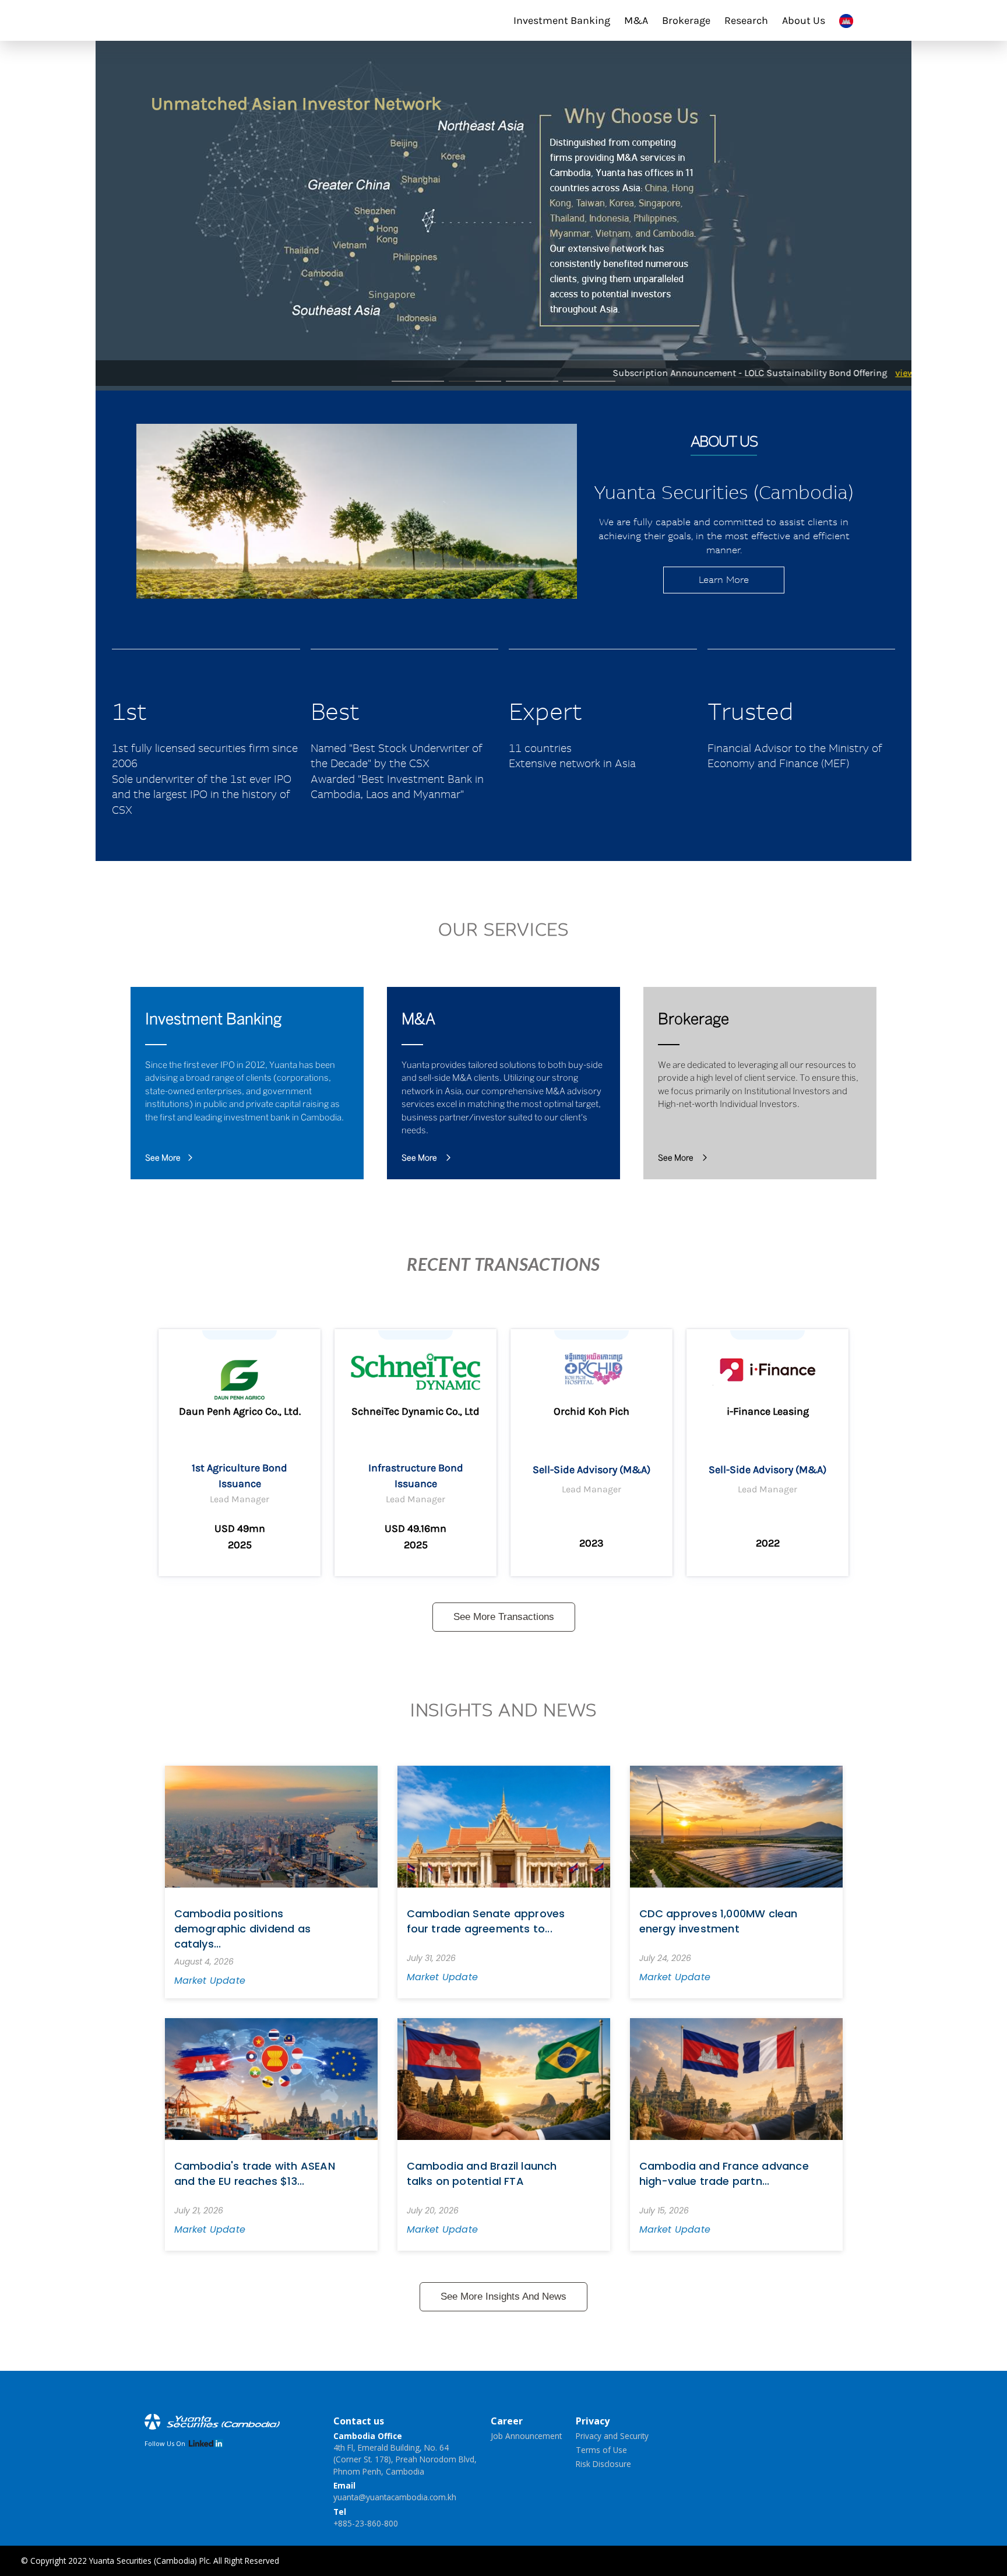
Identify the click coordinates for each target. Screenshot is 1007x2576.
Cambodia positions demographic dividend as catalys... (243, 1929)
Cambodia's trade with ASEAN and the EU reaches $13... (255, 2173)
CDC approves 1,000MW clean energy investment (719, 1921)
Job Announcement (526, 2436)
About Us (804, 20)
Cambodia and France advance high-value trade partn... (724, 2173)
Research (746, 20)
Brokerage (686, 20)
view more (862, 373)
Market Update (210, 1981)
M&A (636, 20)
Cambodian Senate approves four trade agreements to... (486, 1921)
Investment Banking (562, 20)
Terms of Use (601, 2450)
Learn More (724, 580)
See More (163, 1159)
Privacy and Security (612, 2436)
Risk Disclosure (603, 2464)
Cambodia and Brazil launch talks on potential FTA (482, 2173)
